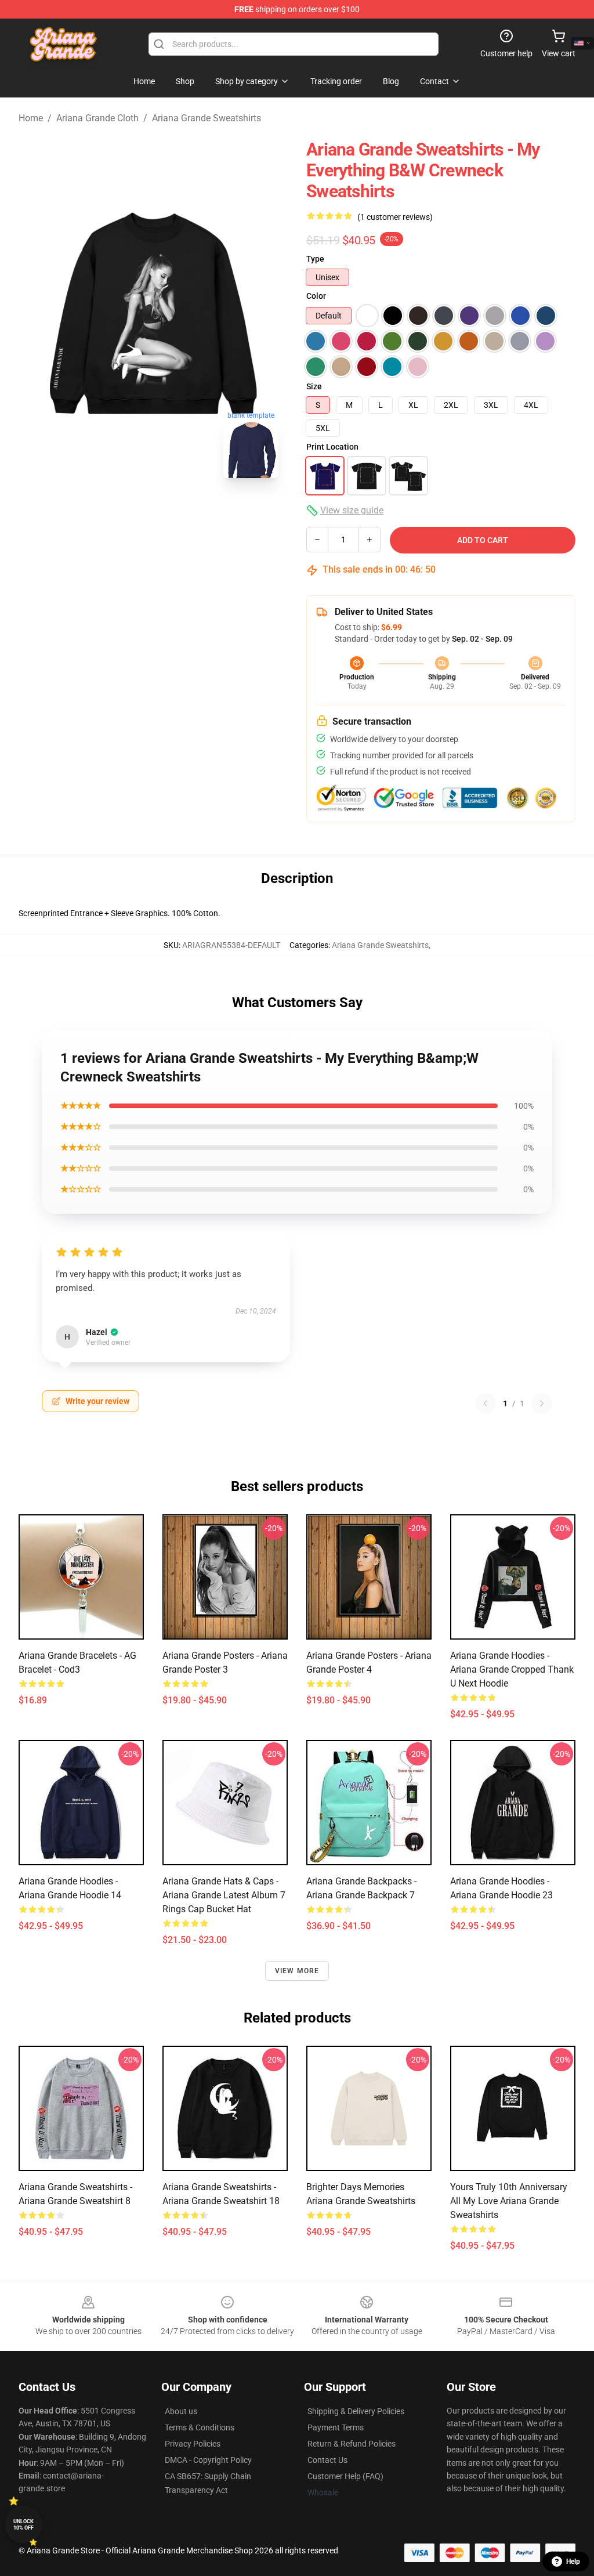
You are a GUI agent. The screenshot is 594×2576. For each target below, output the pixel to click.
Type (315, 259)
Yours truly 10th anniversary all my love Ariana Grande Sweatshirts (509, 2201)
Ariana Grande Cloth (97, 118)
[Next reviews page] (542, 1403)
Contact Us (327, 2460)
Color (316, 296)
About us (181, 2411)
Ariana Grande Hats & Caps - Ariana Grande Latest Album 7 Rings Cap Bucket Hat (224, 1895)
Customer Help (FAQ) (345, 2476)
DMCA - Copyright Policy (208, 2460)
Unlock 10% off (23, 2525)
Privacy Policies (193, 2444)
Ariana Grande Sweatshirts (207, 118)
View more (297, 1971)
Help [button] (573, 2561)
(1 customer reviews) (395, 217)
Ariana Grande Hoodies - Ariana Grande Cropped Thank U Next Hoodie (512, 1669)
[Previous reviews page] (486, 1403)
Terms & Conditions (200, 2427)
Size (314, 386)
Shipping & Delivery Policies (356, 2411)
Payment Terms (336, 2427)
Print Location (332, 447)
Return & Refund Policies (352, 2444)
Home (31, 118)
